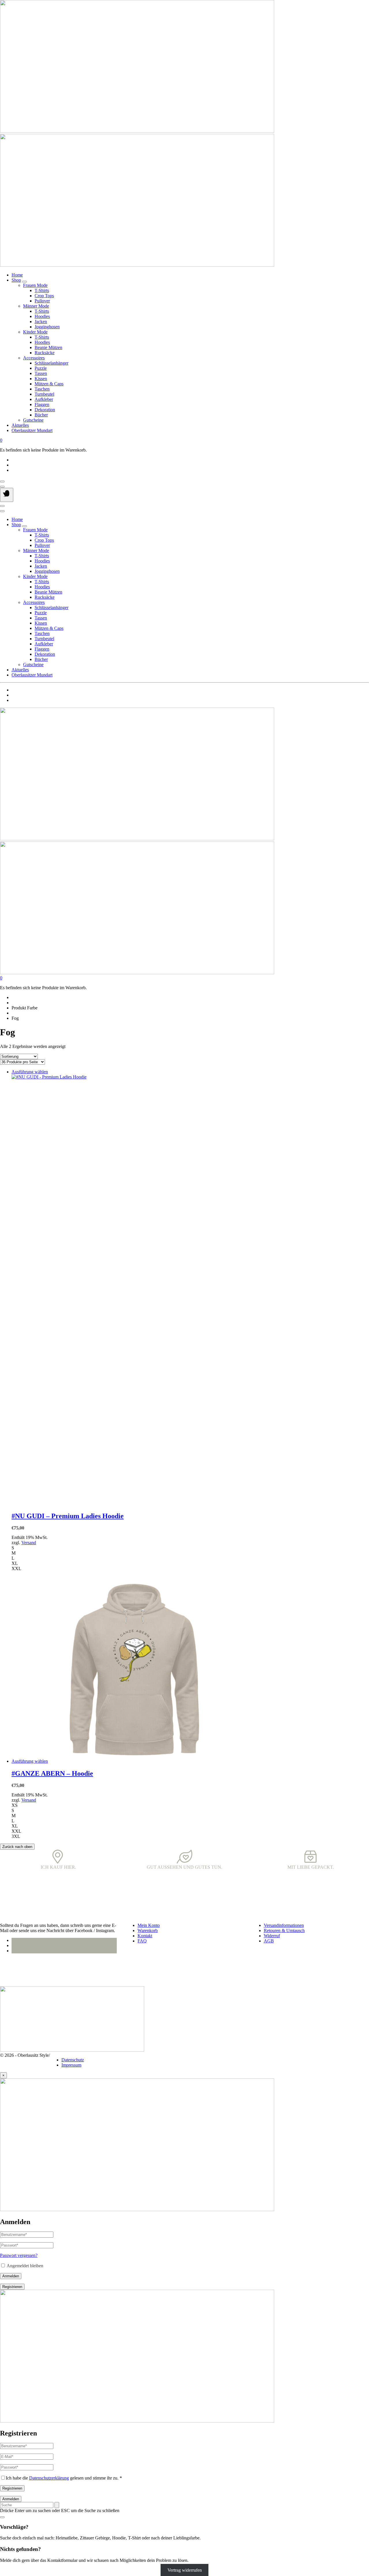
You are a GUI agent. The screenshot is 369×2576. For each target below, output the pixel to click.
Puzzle (41, 368)
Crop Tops (44, 296)
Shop (16, 280)
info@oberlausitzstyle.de (22, 1971)
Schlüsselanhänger (51, 363)
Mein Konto (149, 1925)
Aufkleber (44, 399)
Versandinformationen (284, 1925)
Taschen (42, 389)
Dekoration (45, 410)
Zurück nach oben (17, 1847)
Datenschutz (73, 2060)
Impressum (71, 2065)
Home (17, 275)
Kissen (41, 379)
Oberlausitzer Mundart (32, 430)
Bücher (41, 415)
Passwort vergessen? (19, 2255)
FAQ (142, 1941)
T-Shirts (42, 290)
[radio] (190, 1548)
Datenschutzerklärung (49, 2478)
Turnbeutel (44, 394)
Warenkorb (148, 1930)
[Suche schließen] (2, 2517)
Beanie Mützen (48, 347)
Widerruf (272, 1936)
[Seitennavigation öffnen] (7, 495)
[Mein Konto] (2, 482)
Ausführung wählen (30, 1072)
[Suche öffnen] (2, 487)
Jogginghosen (47, 327)
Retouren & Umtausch (284, 1930)
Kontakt (145, 1936)
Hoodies (42, 316)
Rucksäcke (45, 353)
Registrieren (12, 2287)
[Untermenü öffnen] (25, 282)
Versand (29, 1543)
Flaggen (42, 404)
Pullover (42, 301)
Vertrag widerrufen (185, 2570)
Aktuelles (20, 425)
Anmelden (11, 2276)
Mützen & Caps (49, 384)
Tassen (41, 373)
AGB (269, 1941)
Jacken (41, 322)
